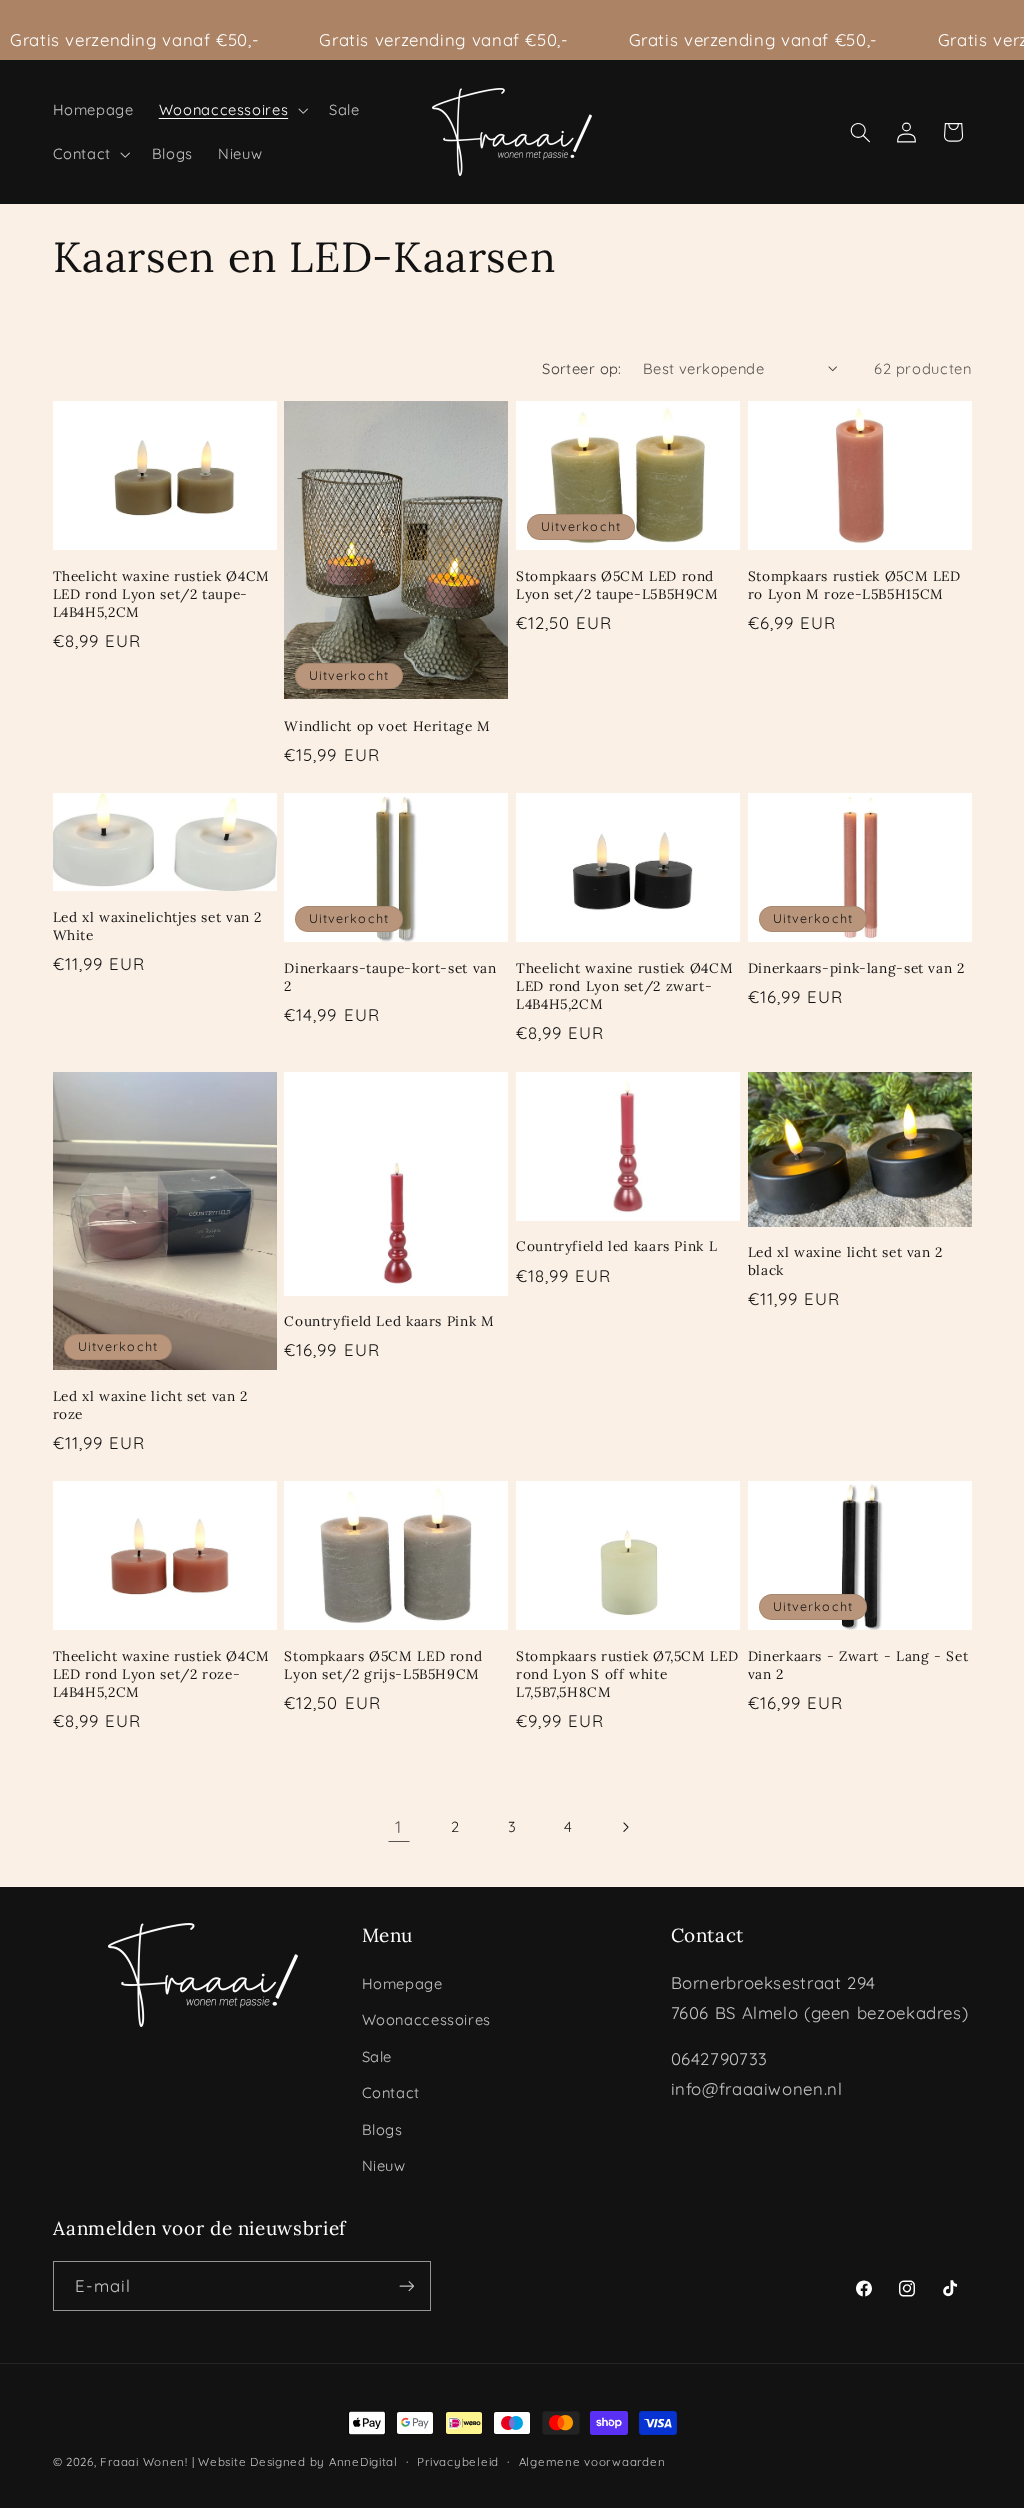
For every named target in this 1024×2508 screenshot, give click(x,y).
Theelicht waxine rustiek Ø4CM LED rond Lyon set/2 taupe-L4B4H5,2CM (161, 594)
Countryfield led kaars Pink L (616, 1246)
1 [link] (398, 1826)
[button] (231, 110)
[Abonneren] (406, 2285)
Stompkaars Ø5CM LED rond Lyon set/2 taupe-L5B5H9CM (617, 585)
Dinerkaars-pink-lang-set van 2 (856, 968)
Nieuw (384, 2165)
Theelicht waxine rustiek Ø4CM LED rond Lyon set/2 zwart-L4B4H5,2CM (624, 986)
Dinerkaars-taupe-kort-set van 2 (390, 977)
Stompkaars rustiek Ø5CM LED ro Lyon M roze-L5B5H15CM (854, 585)
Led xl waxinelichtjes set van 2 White (158, 926)
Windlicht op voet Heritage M (387, 726)
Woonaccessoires (426, 2019)
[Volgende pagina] (625, 1827)
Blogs (382, 2129)
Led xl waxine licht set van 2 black (845, 1261)
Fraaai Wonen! (144, 2461)
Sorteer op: (582, 368)
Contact (391, 2092)
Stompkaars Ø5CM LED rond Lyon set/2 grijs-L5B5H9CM (383, 1665)
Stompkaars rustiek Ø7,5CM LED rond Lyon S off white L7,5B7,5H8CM (627, 1674)
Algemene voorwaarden (592, 2461)
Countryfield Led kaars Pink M (389, 1321)
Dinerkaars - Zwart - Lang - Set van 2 (858, 1665)
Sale (377, 2056)
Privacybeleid (458, 2461)
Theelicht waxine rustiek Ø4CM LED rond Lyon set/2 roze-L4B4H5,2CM (161, 1674)
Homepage (402, 1983)
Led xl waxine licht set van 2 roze (150, 1405)
